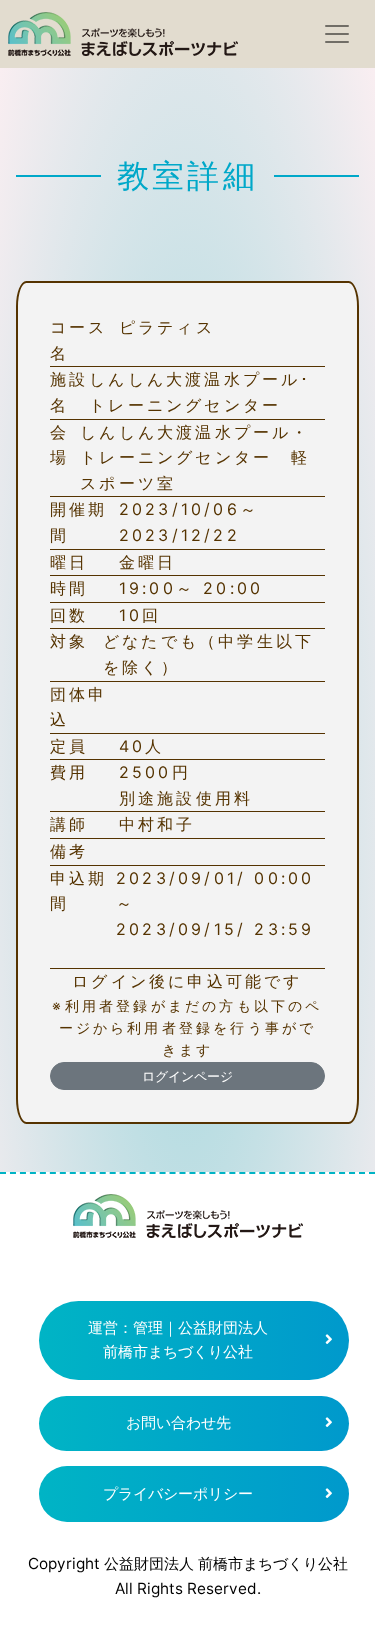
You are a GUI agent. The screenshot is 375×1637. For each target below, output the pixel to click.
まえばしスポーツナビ (188, 1224)
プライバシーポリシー (178, 1493)
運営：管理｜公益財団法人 (178, 1340)
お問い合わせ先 (178, 1422)
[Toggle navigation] (337, 34)
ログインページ (187, 1076)
